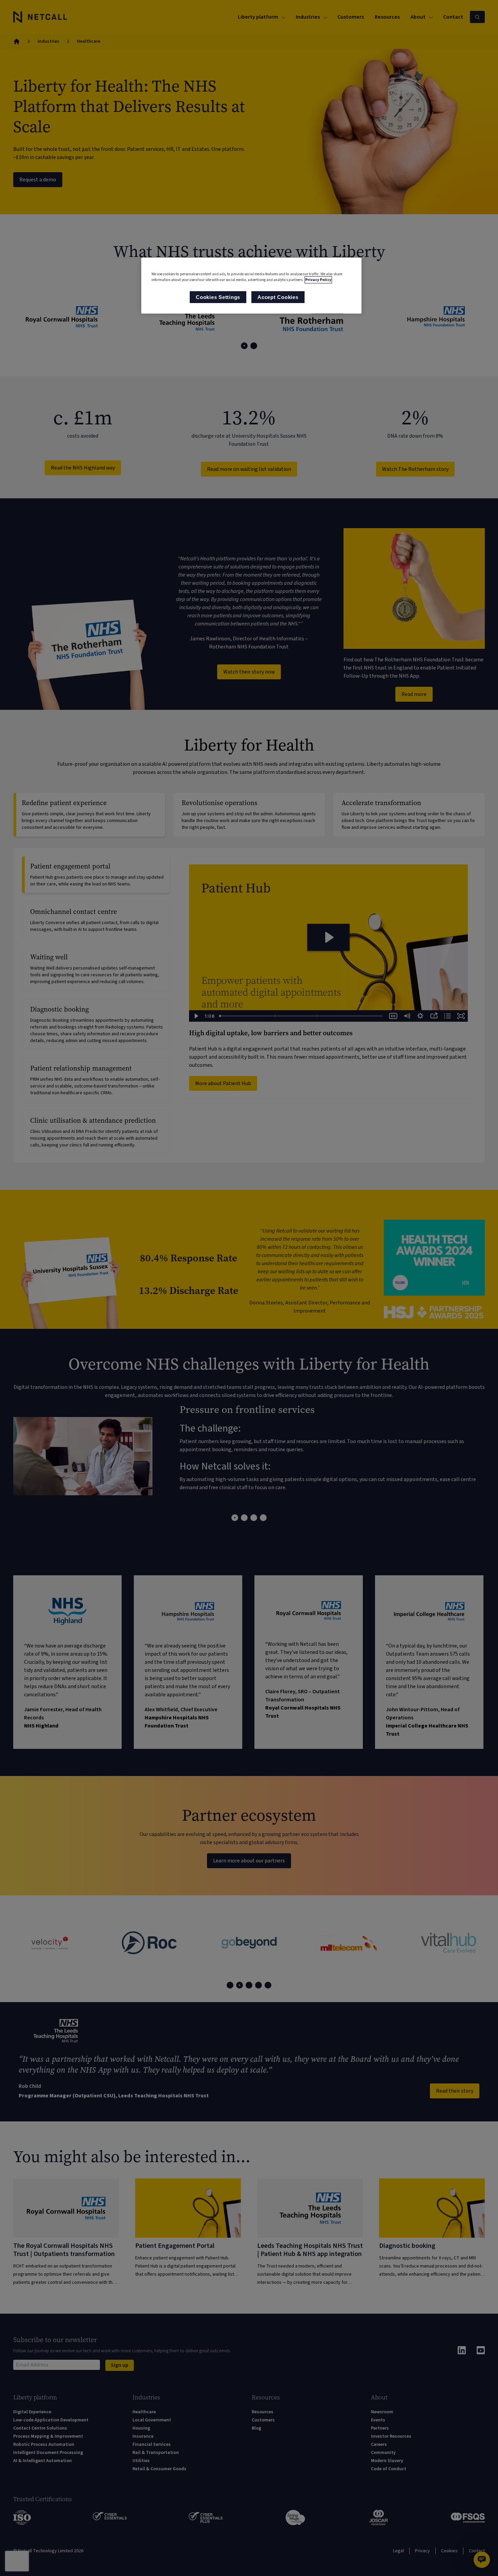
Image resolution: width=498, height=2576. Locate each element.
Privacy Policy (318, 280)
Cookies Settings (218, 297)
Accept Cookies (278, 297)
